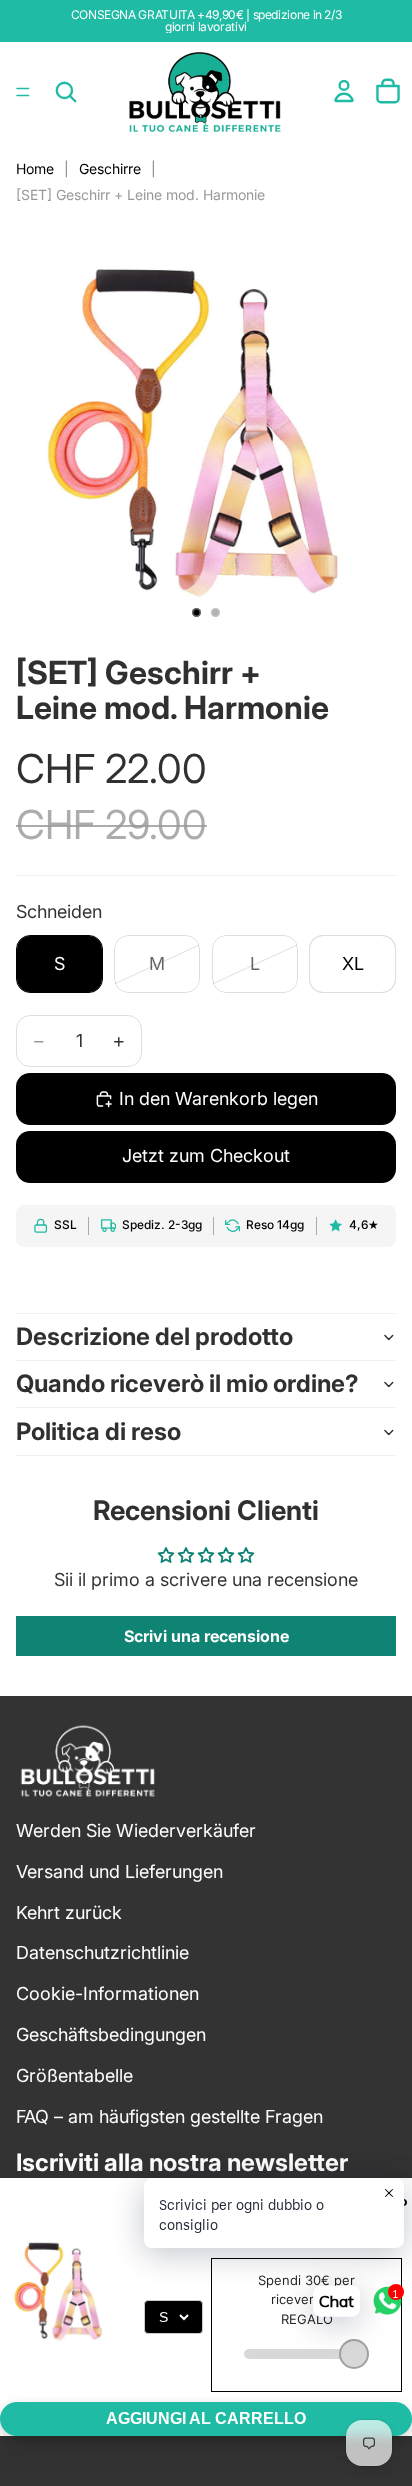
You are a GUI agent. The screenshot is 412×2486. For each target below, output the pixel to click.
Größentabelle (74, 2075)
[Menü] (23, 92)
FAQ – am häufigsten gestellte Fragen (169, 2116)
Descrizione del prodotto (154, 1336)
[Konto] (344, 91)
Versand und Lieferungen (119, 1871)
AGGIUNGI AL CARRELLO (206, 2418)
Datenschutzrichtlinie (102, 1952)
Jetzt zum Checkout (206, 1155)
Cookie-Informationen (107, 1993)
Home (35, 168)
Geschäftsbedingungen (111, 2034)
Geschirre (110, 168)
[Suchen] (66, 92)
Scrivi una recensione (206, 1636)
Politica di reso (98, 1431)
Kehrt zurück (69, 1912)
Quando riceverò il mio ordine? (187, 1383)
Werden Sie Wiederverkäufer (136, 1830)
